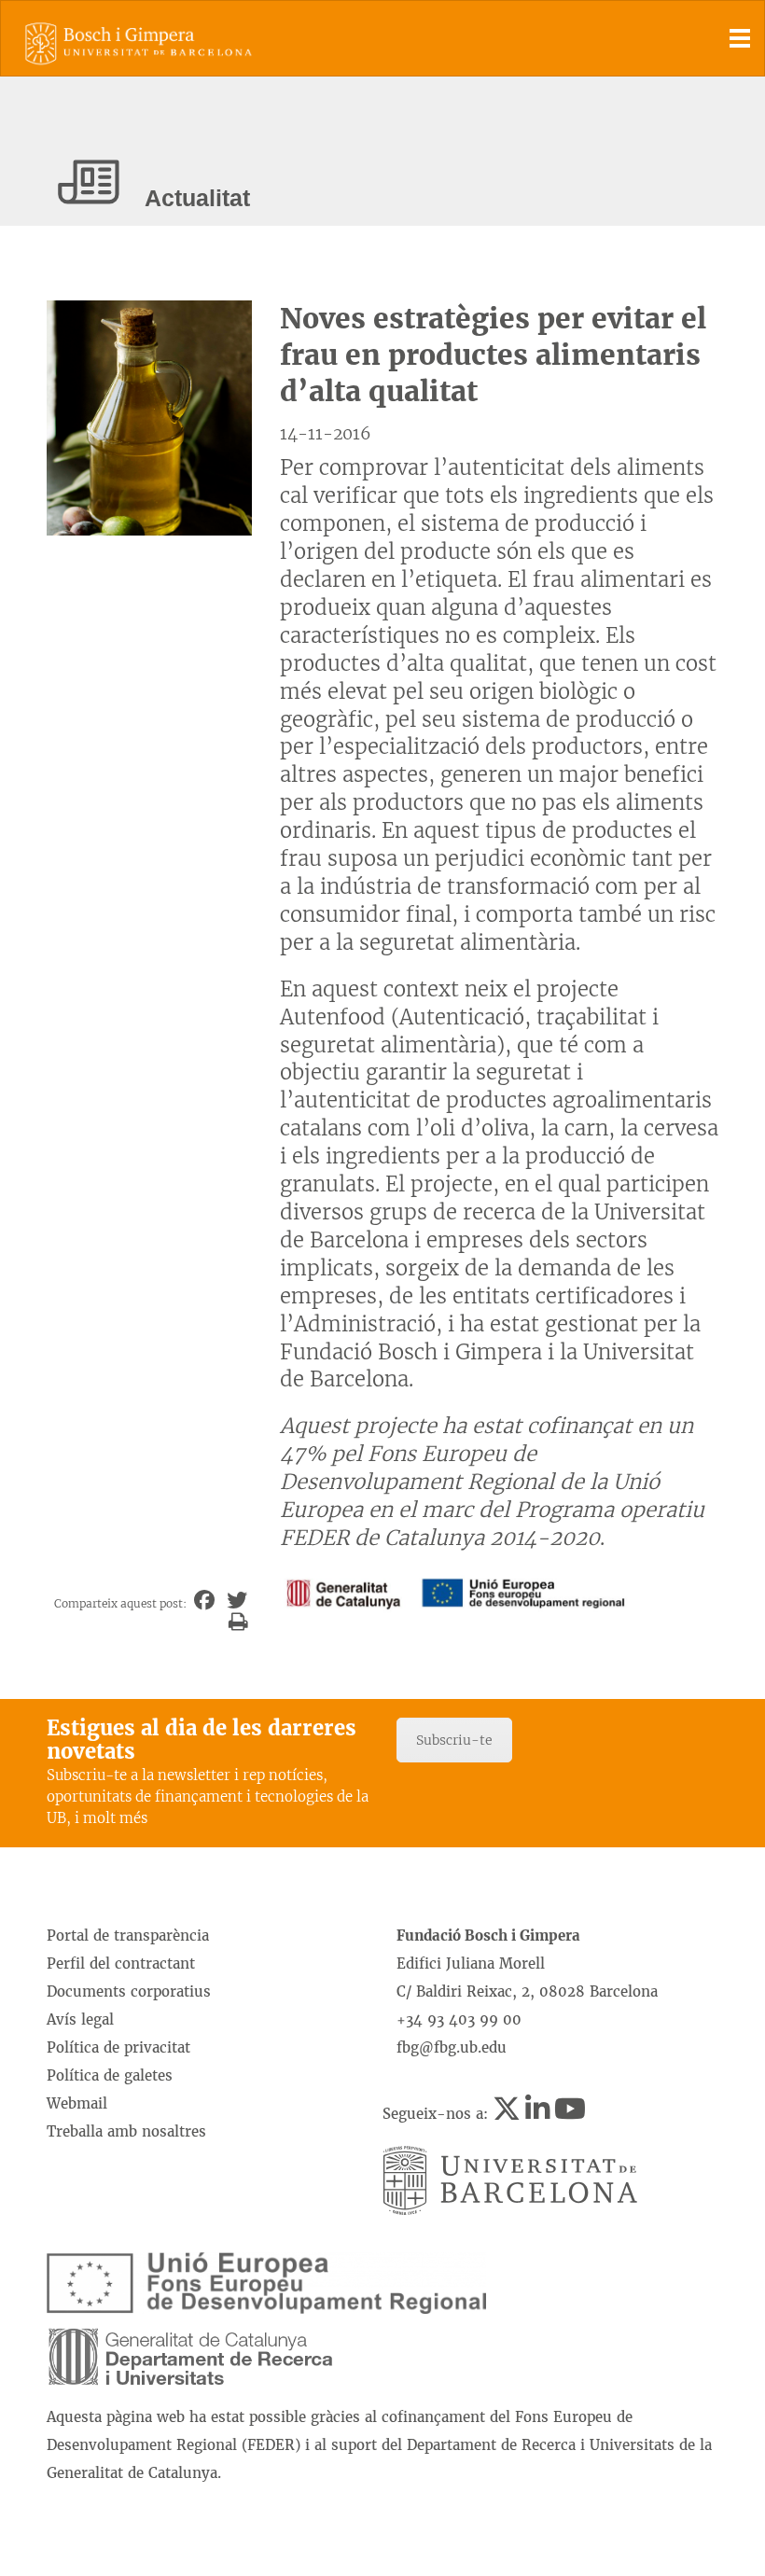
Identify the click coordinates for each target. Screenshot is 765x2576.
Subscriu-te (454, 1740)
